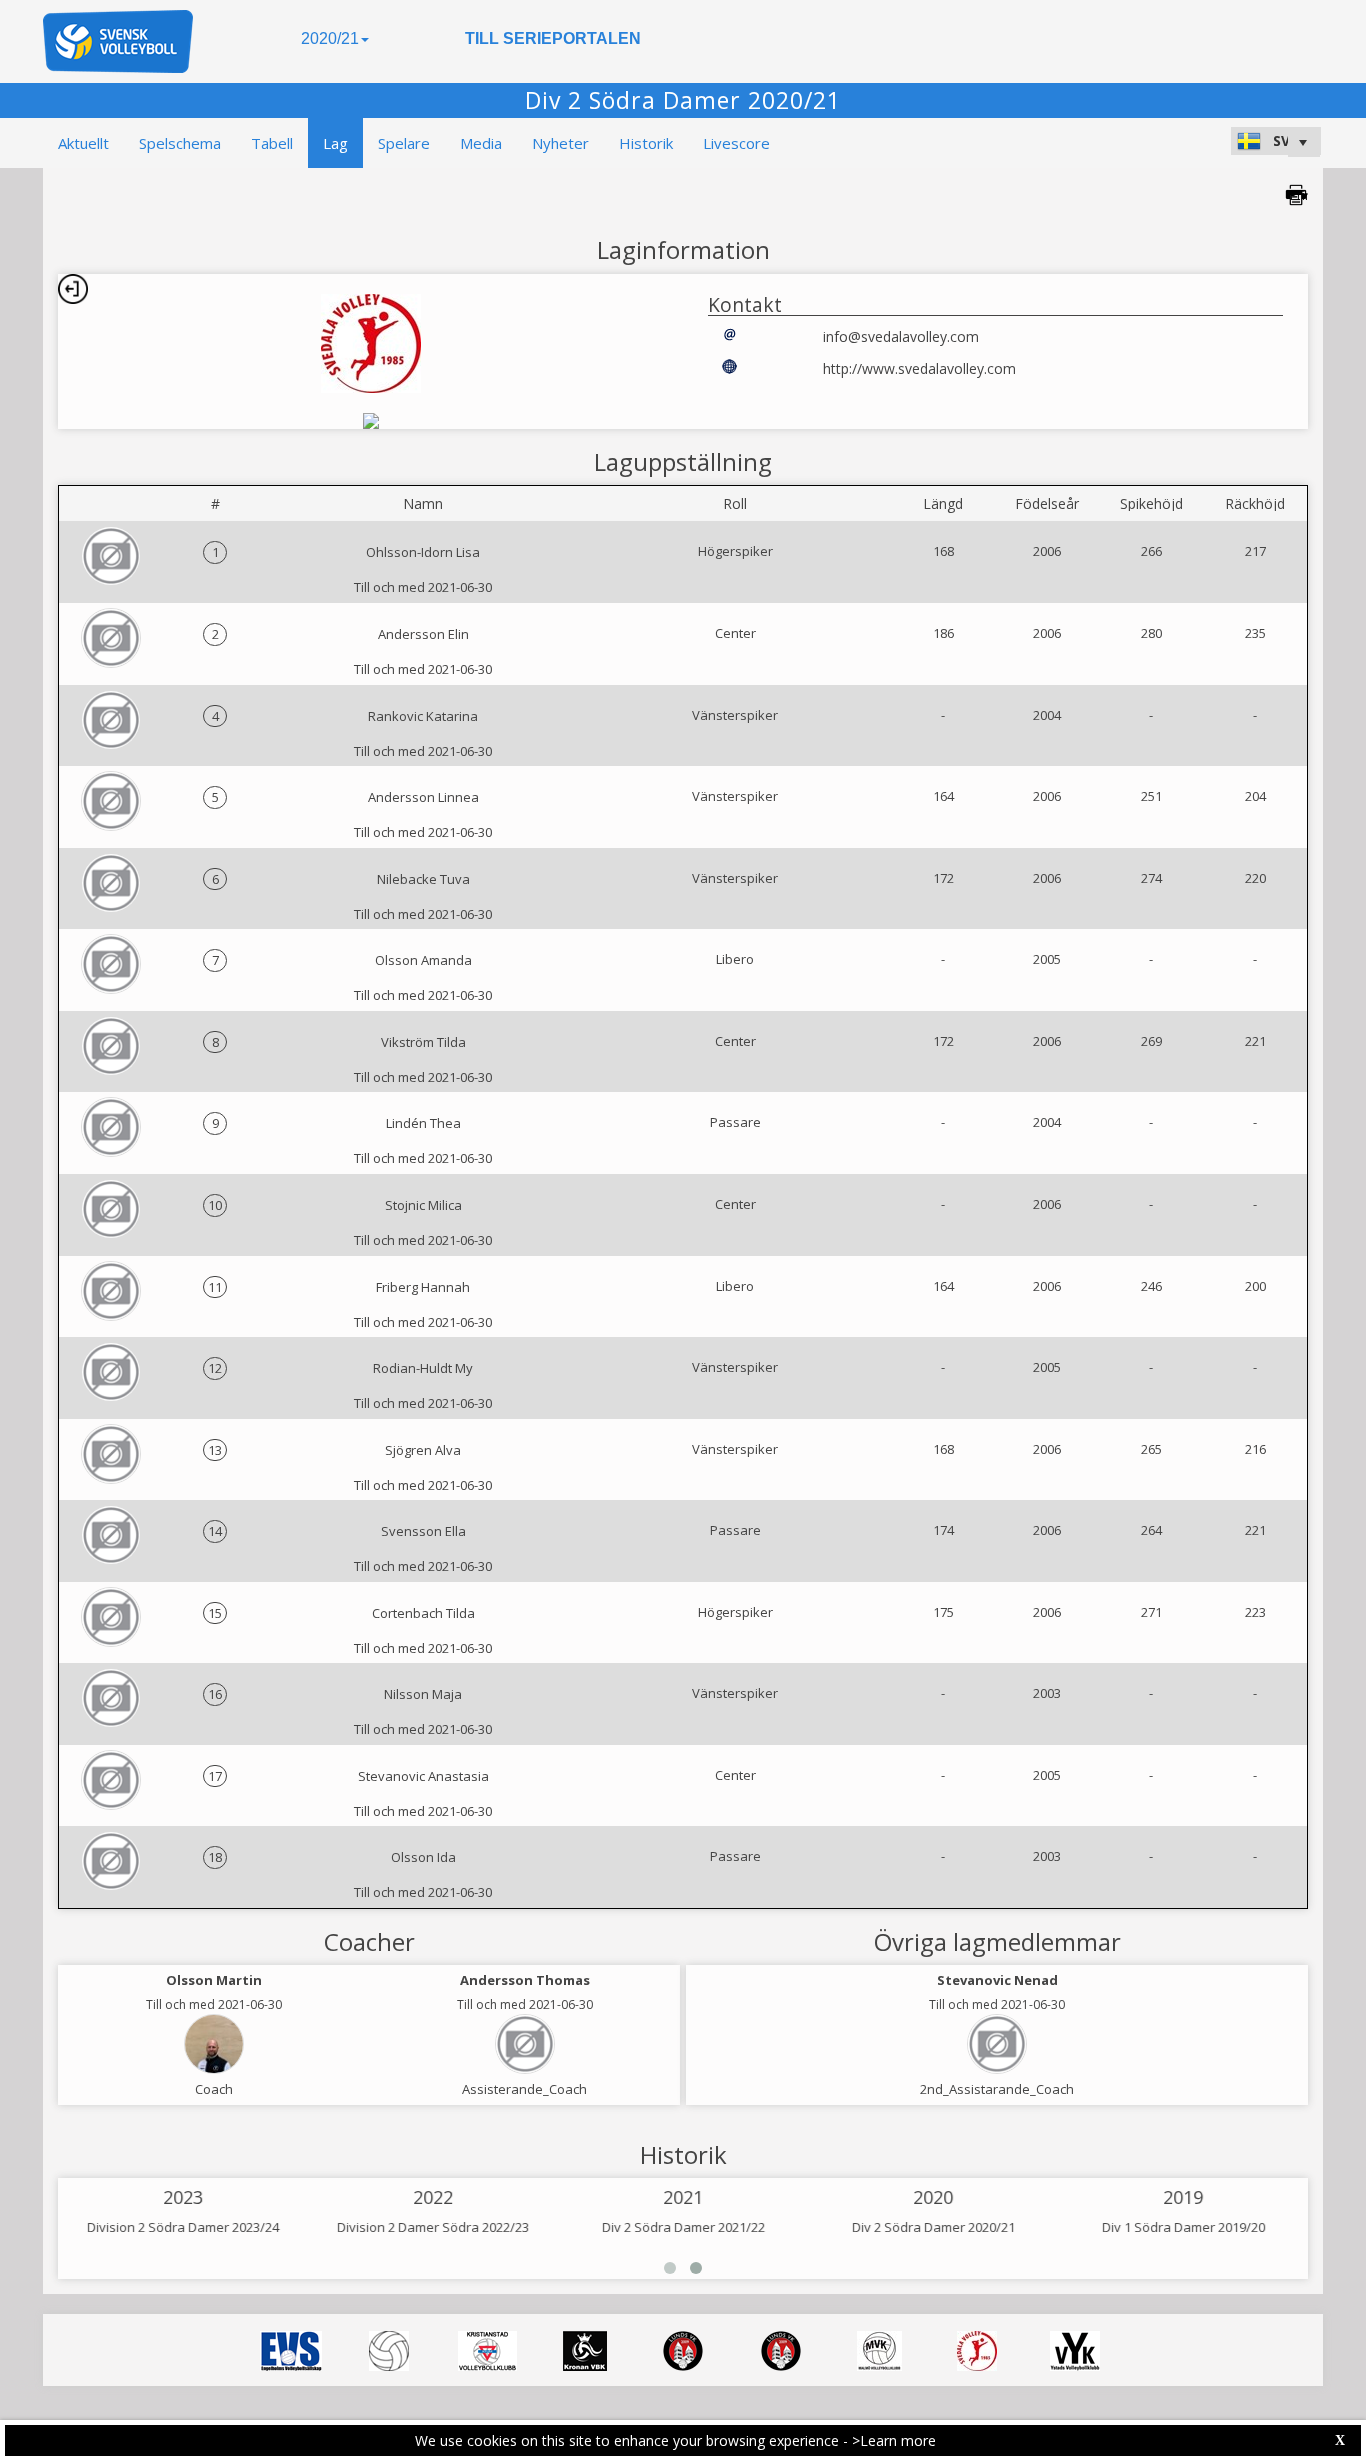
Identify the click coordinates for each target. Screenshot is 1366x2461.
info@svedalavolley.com (901, 336)
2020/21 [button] (330, 38)
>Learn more (894, 2440)
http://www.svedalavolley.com (919, 368)
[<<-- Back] (73, 289)
